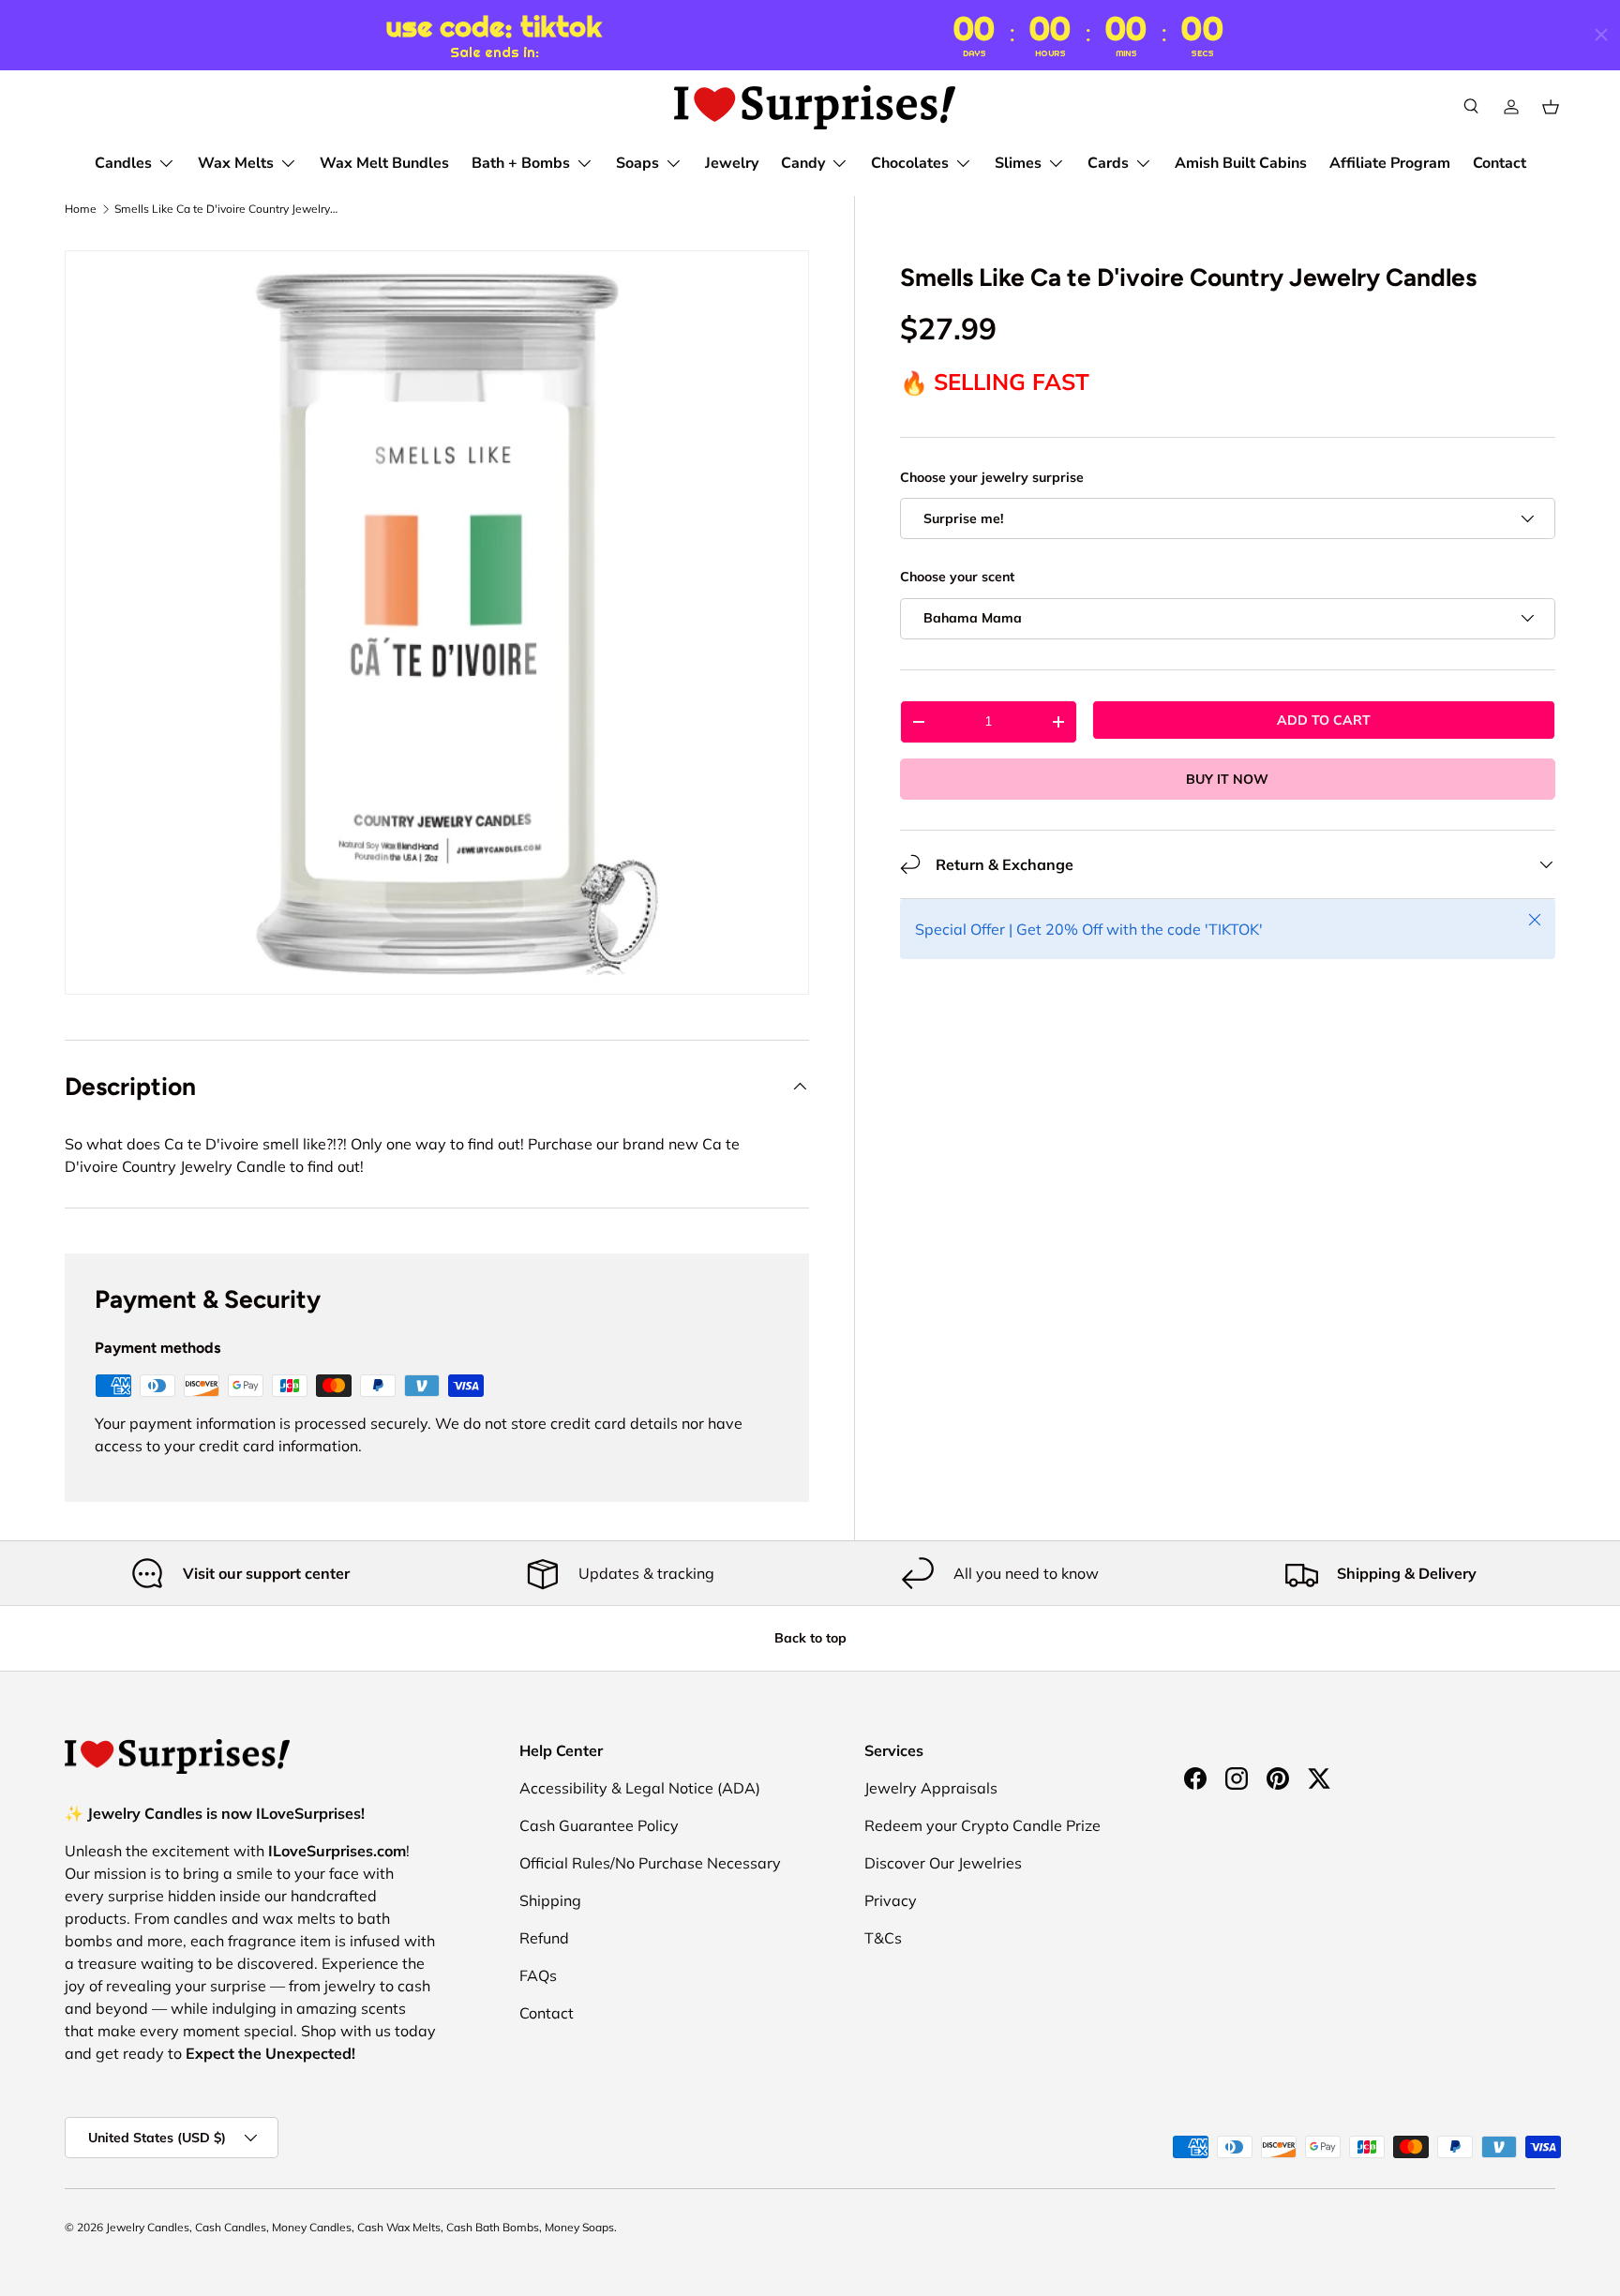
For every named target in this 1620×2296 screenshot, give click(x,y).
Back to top (810, 1638)
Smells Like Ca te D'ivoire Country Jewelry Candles (227, 209)
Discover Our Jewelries (943, 1863)
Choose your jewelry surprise (992, 477)
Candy (803, 163)
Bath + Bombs (521, 163)
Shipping (550, 1900)
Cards (1108, 163)
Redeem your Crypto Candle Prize (982, 1825)
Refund (544, 1938)
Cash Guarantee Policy (599, 1825)
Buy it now (1227, 778)
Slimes (1018, 163)
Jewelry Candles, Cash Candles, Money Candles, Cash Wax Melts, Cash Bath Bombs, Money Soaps (360, 2227)
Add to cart (1324, 719)
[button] (1551, 107)
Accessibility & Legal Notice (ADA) (640, 1788)
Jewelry (732, 163)
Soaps (637, 163)
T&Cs (883, 1938)
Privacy (891, 1900)
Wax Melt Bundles (384, 163)
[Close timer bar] (1601, 35)
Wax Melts (236, 163)
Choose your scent (957, 577)
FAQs (538, 1975)
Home (81, 209)
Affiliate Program (1390, 163)
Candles (123, 163)
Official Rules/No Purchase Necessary (650, 1863)
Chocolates (910, 163)
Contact (1500, 163)
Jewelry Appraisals (931, 1788)
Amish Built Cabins (1241, 163)
